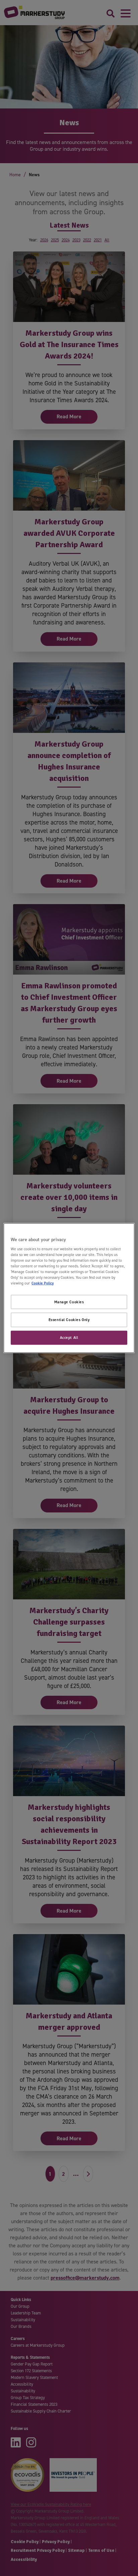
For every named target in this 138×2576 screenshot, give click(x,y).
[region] (69, 1288)
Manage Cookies (69, 1302)
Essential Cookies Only (69, 1320)
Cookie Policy (43, 1283)
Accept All (69, 1338)
